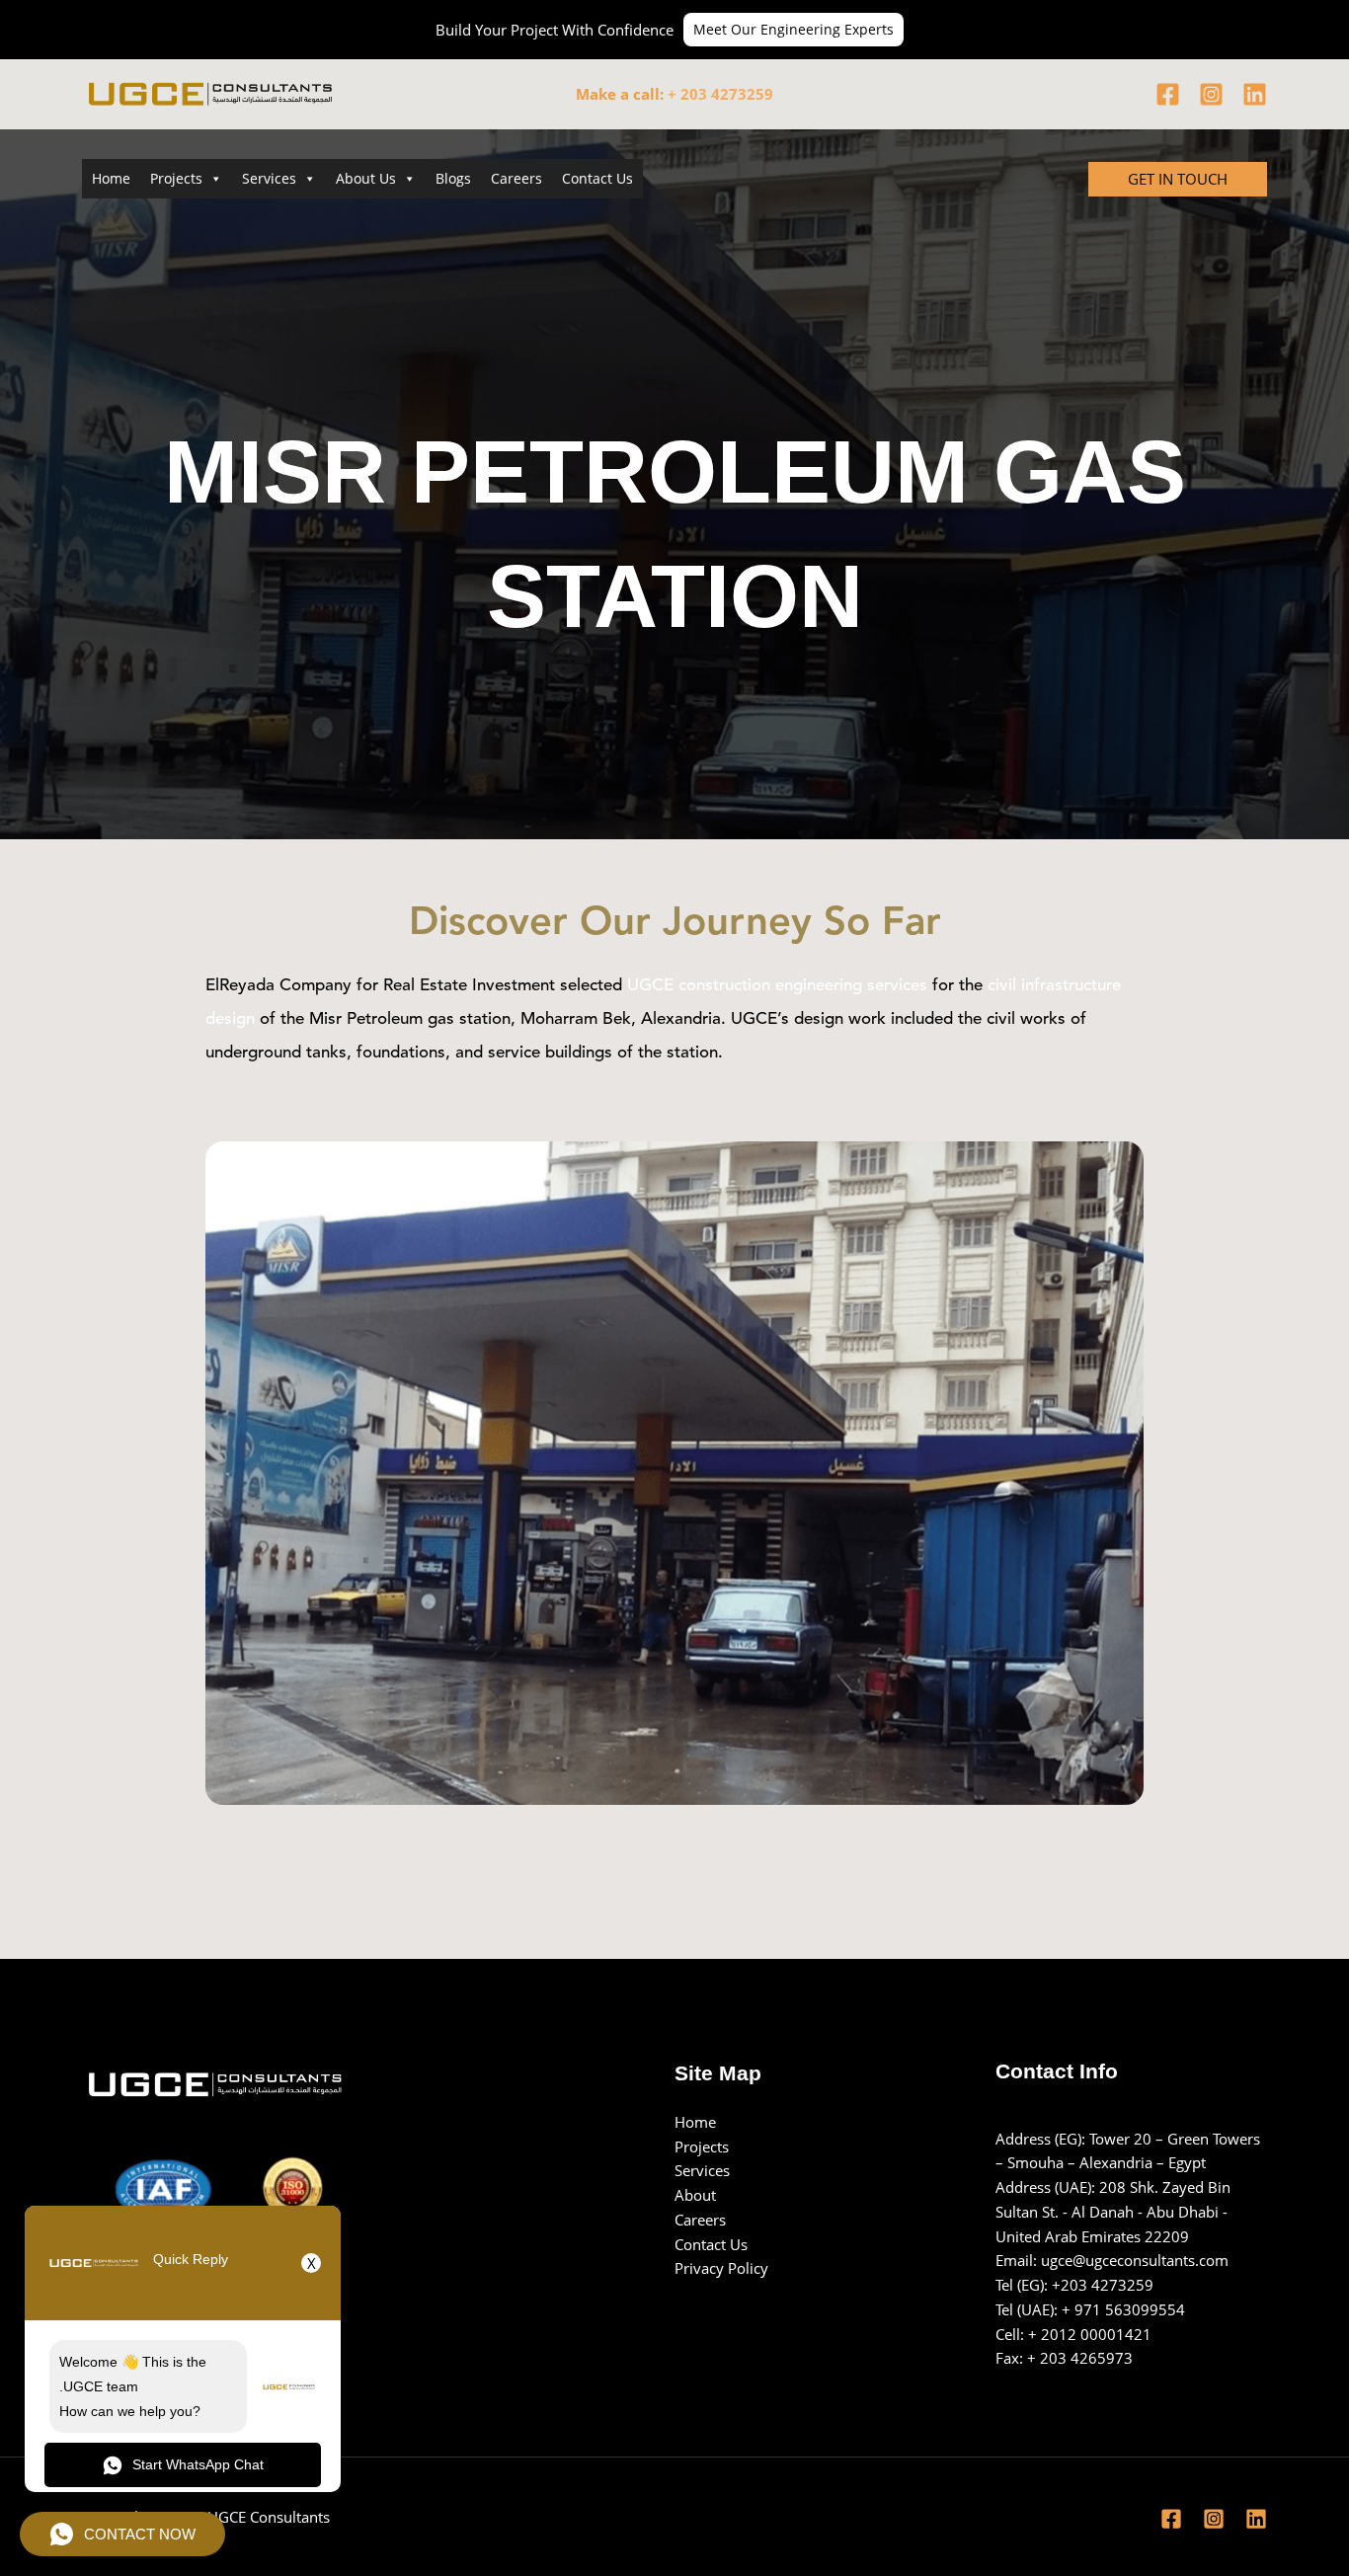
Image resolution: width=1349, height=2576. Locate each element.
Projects (176, 178)
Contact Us (597, 178)
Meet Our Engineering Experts (794, 29)
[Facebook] (1168, 94)
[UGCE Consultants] (181, 92)
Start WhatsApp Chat (198, 2464)
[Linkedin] (1255, 94)
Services (269, 178)
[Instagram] (1211, 94)
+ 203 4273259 (720, 94)
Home (111, 178)
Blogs (453, 178)
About (695, 2195)
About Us (366, 178)
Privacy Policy (721, 2268)
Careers (516, 178)
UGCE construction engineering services (780, 986)
